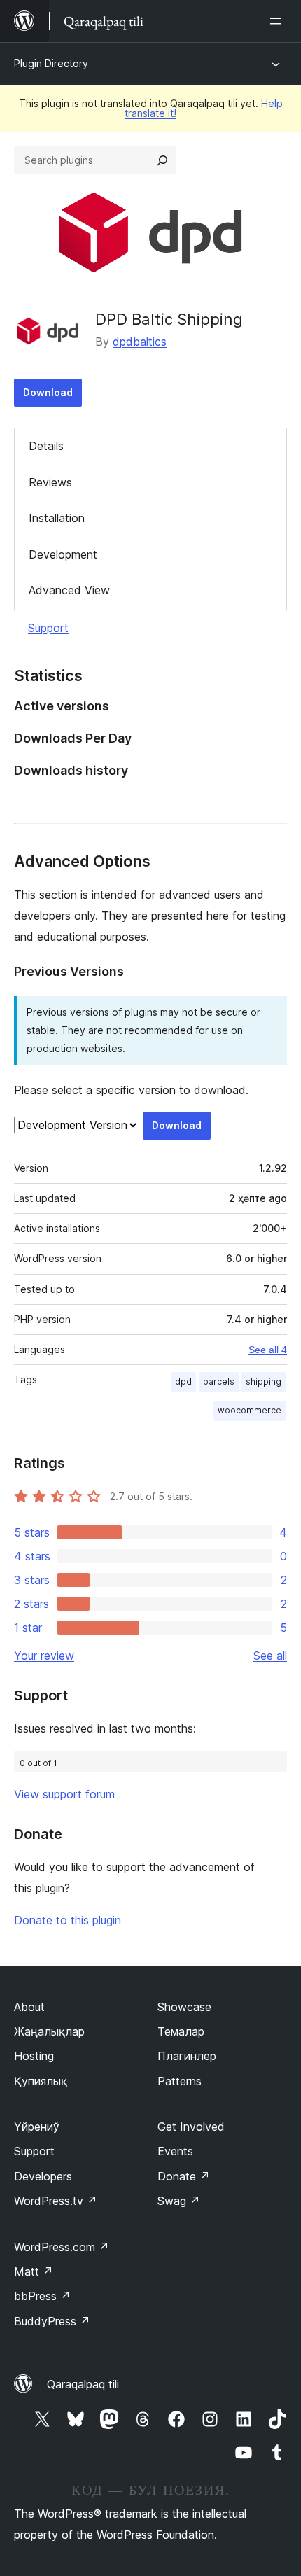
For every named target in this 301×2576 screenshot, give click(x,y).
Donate (184, 2176)
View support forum (64, 1794)
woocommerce (250, 1410)
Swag (179, 2201)
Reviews (50, 482)
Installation (57, 518)
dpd (183, 1381)
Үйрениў (37, 2127)
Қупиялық (41, 2081)
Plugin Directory (51, 63)
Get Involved (191, 2127)
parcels (219, 1381)
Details (46, 446)
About (29, 2007)
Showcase (184, 2007)
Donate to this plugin (68, 1920)
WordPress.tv (56, 2201)
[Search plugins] (162, 160)
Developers (43, 2176)
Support (48, 628)
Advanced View (69, 590)
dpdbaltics (140, 342)
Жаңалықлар (49, 2031)
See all (270, 1655)
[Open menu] (279, 21)
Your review (44, 1655)
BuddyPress (52, 2321)
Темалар (181, 2031)
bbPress (42, 2296)
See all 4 (268, 1350)
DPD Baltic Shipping (169, 319)
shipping (264, 1381)
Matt (34, 2271)
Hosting (34, 2056)
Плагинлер (187, 2056)
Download (48, 392)
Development (63, 554)
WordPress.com (62, 2247)
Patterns (180, 2081)
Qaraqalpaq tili (83, 2384)
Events (175, 2151)
